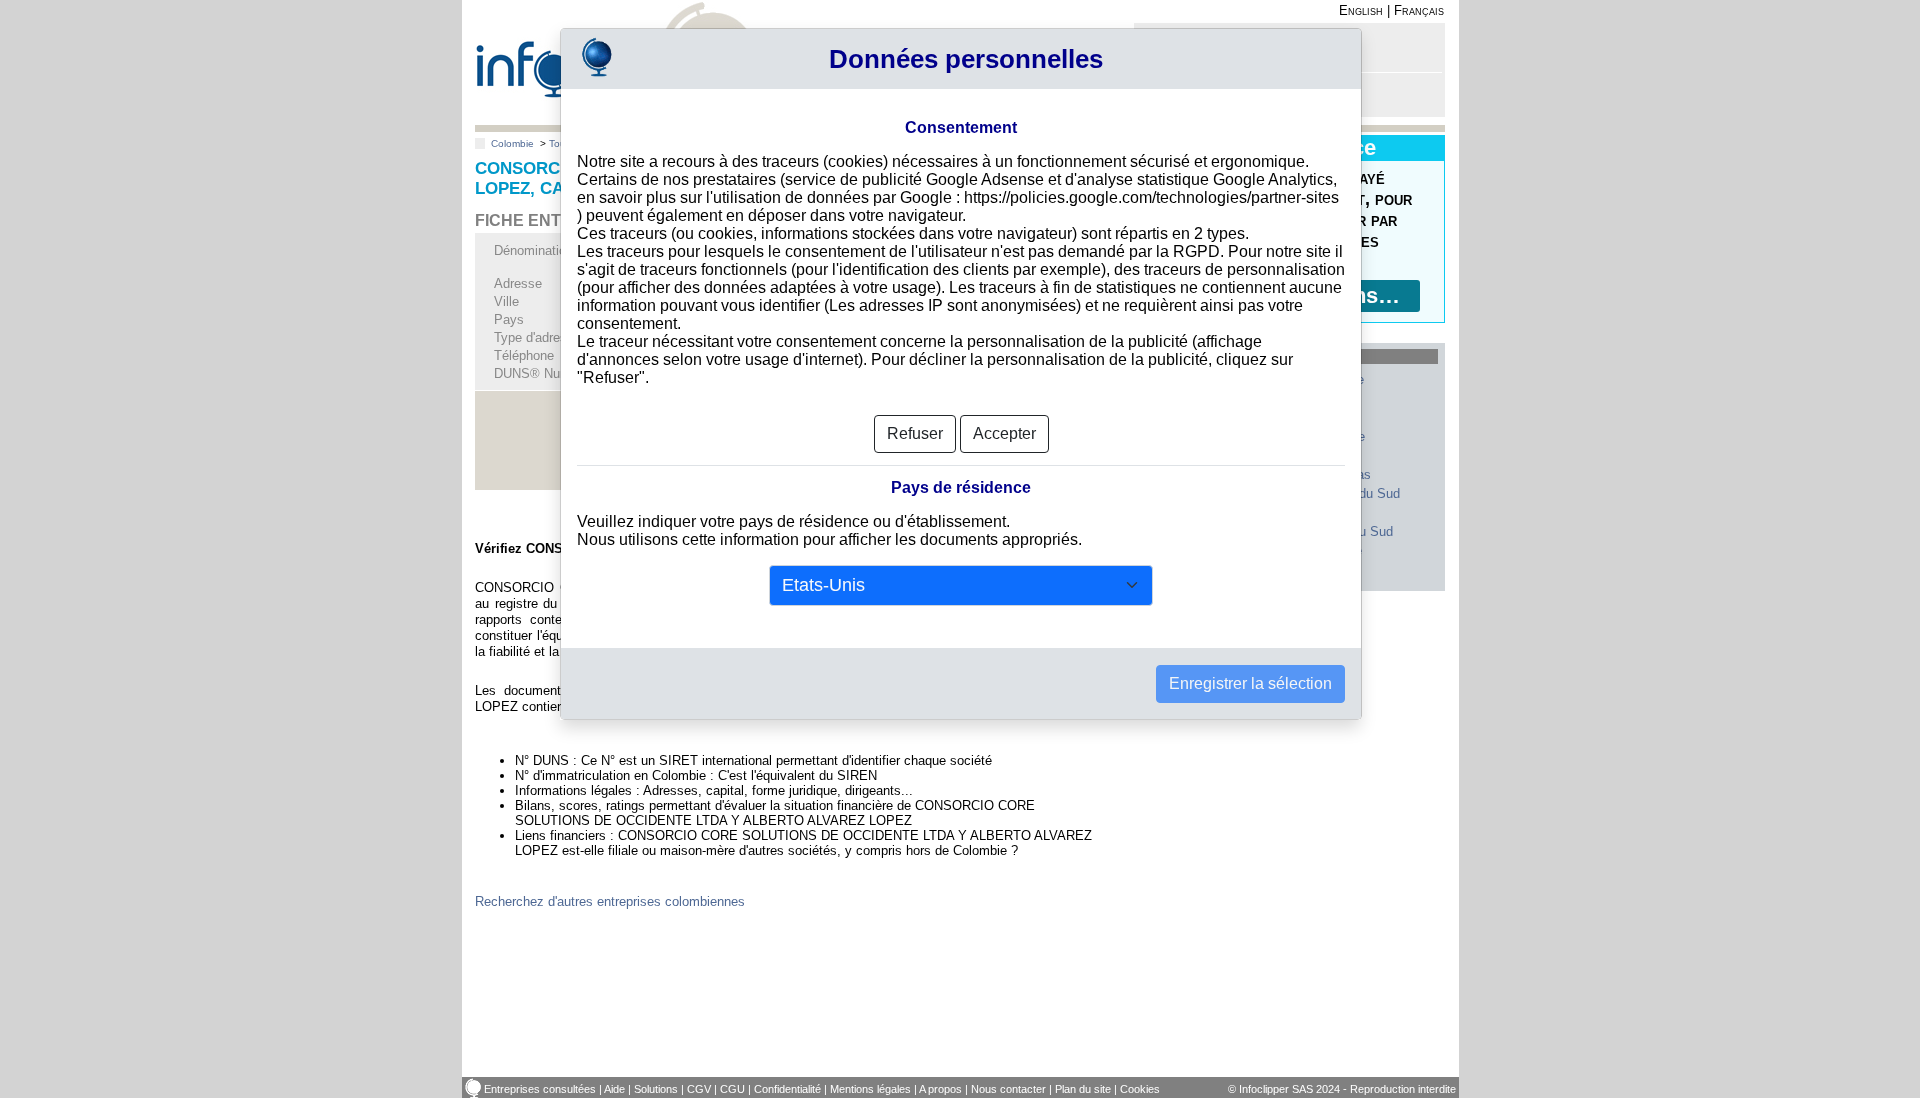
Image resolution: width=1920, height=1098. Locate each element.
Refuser (915, 433)
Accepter (1004, 433)
